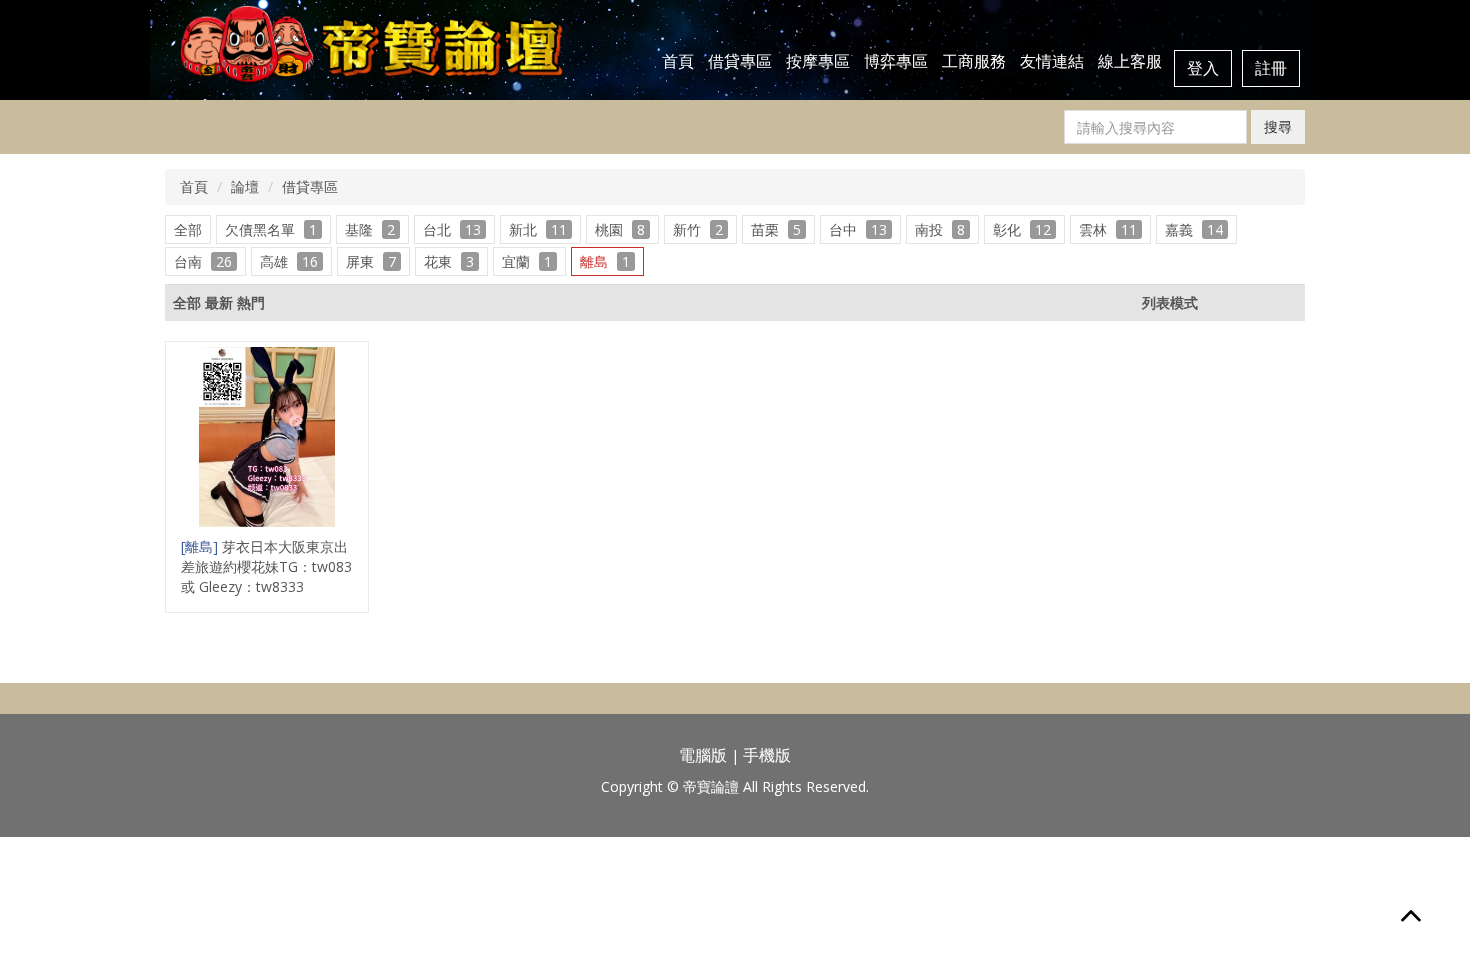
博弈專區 (896, 61)
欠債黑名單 (271, 229)
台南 (203, 261)
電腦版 (703, 755)
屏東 (371, 261)
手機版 (767, 755)
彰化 (1022, 229)
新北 (538, 229)
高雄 (289, 261)
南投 (940, 229)
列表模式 (1170, 302)
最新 (219, 302)
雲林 (1108, 229)
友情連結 (1052, 61)
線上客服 (1130, 61)
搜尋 (1278, 126)
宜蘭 (527, 261)
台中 (858, 229)
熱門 (251, 302)
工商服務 (974, 61)
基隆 (370, 229)
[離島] (201, 546)
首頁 (678, 61)
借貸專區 (740, 61)
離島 (605, 261)
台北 (452, 229)
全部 (188, 229)
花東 (449, 261)
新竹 (698, 229)
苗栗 (776, 229)
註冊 (1271, 68)
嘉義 (1194, 229)
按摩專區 (818, 61)
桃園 (620, 229)
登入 (1203, 68)
